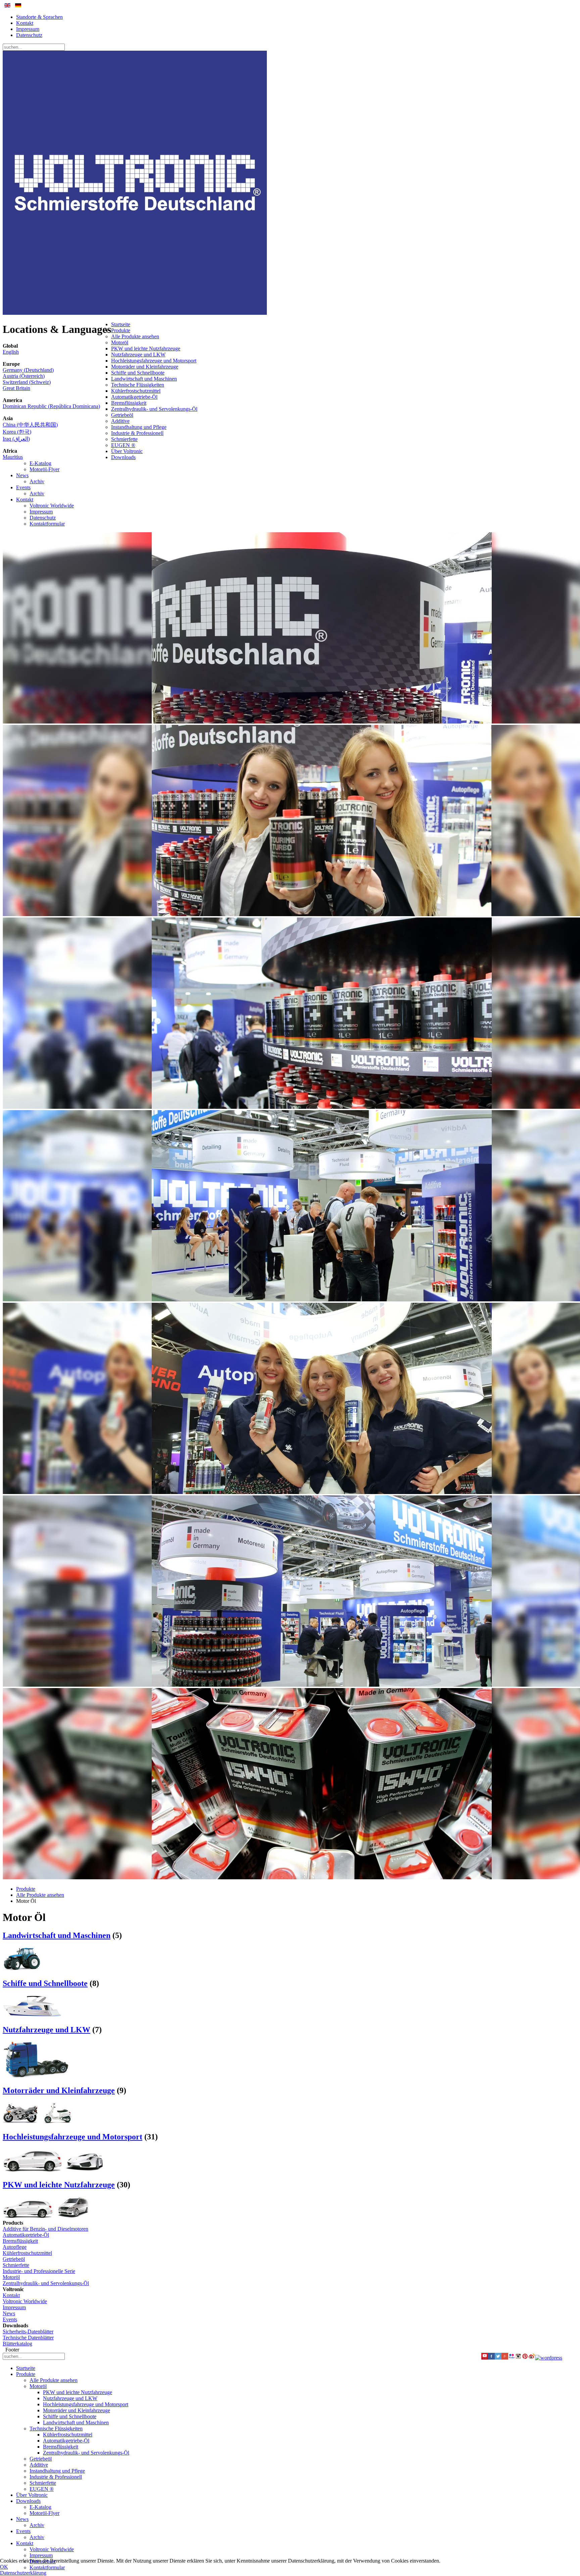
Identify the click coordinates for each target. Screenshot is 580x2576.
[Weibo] (532, 2358)
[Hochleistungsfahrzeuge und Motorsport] (53, 2170)
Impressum (28, 29)
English (11, 352)
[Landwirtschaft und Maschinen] (22, 1969)
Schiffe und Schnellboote (138, 373)
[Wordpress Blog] (549, 2358)
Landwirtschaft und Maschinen (144, 379)
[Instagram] (518, 2358)
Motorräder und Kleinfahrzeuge (145, 367)
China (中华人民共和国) (30, 425)
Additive (120, 421)
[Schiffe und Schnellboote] (32, 2015)
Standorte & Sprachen (39, 17)
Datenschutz (29, 35)
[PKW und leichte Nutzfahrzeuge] (46, 2217)
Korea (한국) (17, 432)
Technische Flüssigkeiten (138, 385)
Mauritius (13, 457)
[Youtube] (485, 2358)
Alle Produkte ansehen (135, 336)
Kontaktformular (47, 524)
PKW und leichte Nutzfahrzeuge (146, 349)
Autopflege (15, 2247)
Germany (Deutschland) (28, 370)
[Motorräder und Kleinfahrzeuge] (38, 2122)
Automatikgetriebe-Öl (134, 397)
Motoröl (120, 342)
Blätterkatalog (17, 2344)
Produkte (121, 330)
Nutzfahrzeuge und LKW (138, 355)
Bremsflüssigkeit (129, 403)
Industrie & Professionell (137, 433)
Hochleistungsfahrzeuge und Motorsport (154, 361)
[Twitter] (498, 2358)
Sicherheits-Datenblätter (28, 2332)
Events (23, 487)
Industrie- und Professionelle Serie (39, 2271)
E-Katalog (40, 463)
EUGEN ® (123, 445)
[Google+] (505, 2358)
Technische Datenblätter (28, 2338)
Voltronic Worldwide (52, 506)
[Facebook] (491, 2358)
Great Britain (16, 388)
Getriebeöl (122, 415)
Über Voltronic (127, 451)
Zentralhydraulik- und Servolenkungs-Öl (154, 409)
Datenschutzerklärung (23, 2573)
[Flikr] (512, 2358)
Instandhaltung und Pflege (139, 427)
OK (4, 2567)
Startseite (121, 324)
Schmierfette (124, 439)
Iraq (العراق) (16, 439)
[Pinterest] (525, 2358)
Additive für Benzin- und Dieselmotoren (45, 2229)
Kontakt (25, 23)
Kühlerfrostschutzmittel (136, 391)
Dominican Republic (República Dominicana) (51, 406)
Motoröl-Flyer (44, 469)
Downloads (123, 457)
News (22, 475)
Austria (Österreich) (24, 376)
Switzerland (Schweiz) (27, 382)
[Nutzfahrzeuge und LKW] (36, 2076)
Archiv (37, 481)
